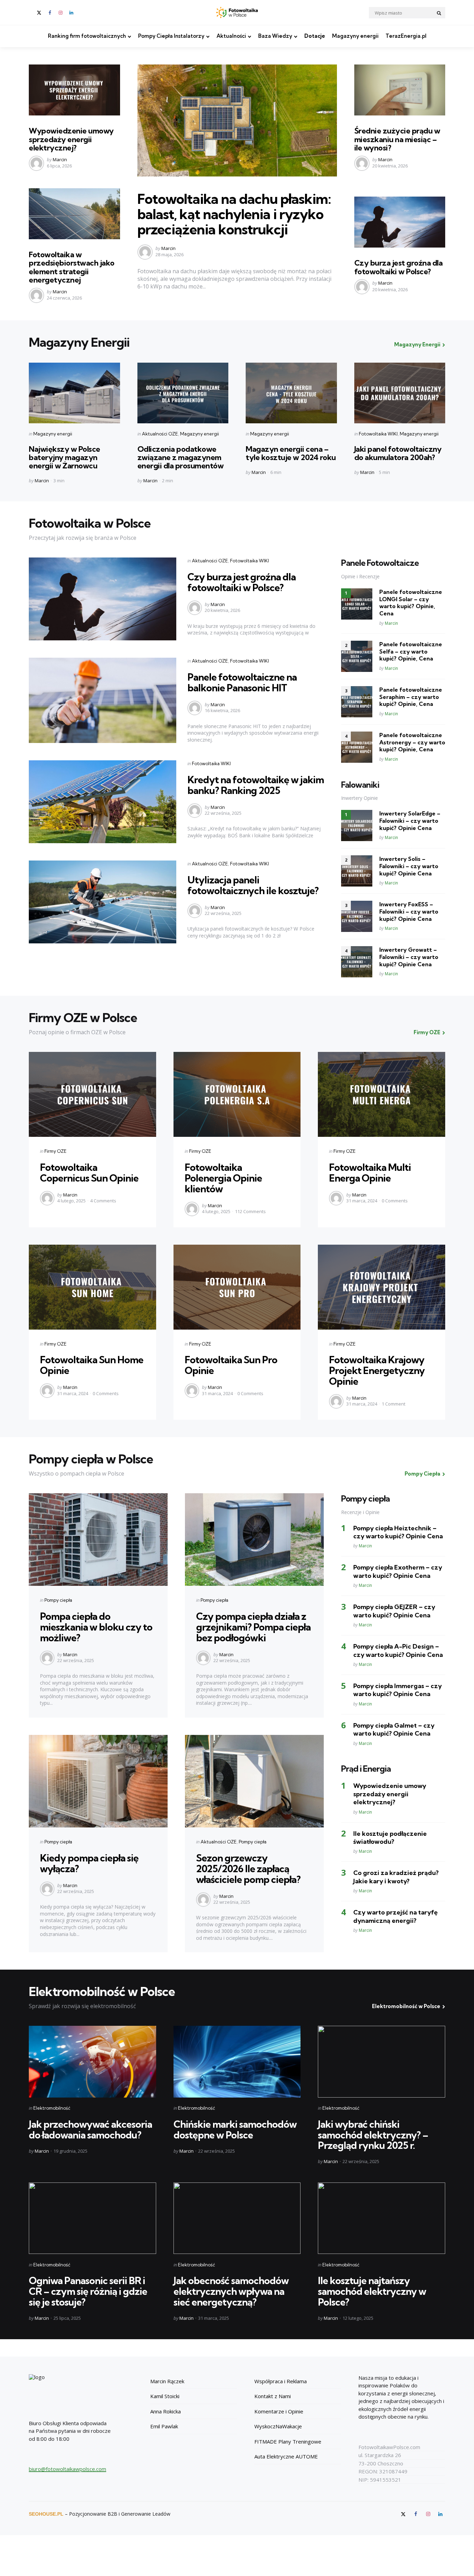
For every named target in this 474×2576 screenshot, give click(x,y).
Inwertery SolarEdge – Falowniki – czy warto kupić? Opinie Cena (410, 821)
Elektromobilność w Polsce (406, 2006)
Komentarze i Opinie (279, 2411)
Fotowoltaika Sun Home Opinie (92, 1365)
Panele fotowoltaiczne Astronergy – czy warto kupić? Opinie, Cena (412, 742)
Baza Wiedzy (275, 36)
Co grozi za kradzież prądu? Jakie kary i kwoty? (396, 1877)
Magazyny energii (355, 36)
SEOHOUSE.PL (46, 2514)
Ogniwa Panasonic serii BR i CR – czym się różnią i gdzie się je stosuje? (88, 2291)
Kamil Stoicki (165, 2396)
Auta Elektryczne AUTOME (286, 2456)
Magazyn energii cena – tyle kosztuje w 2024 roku (291, 453)
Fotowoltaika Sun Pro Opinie (231, 1365)
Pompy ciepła (58, 1600)
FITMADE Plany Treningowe (288, 2441)
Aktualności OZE (160, 434)
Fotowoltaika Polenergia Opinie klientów (223, 1178)
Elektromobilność (52, 2108)
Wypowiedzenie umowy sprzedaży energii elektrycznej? (71, 139)
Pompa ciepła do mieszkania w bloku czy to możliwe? (96, 1627)
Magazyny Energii (417, 344)
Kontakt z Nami (273, 2396)
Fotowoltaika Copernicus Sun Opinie (89, 1173)
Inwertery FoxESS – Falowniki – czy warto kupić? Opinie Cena (409, 911)
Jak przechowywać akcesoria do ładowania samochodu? (90, 2129)
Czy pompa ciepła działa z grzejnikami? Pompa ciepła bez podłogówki (253, 1627)
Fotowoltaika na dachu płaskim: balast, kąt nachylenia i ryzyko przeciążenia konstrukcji (234, 214)
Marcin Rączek (167, 2381)
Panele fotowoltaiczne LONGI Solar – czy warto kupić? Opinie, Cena (411, 603)
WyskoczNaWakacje (278, 2426)
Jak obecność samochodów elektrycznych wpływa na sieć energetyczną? (231, 2291)
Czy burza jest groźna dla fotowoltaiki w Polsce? (399, 267)
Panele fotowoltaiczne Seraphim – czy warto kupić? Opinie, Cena (411, 697)
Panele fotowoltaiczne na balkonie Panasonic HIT (242, 682)
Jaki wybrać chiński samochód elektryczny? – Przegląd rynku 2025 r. (373, 2135)
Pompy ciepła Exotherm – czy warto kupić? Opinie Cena (398, 1571)
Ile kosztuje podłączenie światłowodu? (390, 1838)
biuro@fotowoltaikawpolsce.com (67, 2469)
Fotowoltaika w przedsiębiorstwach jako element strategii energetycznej (72, 267)
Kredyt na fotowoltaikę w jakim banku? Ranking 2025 (256, 785)
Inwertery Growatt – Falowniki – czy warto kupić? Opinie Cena (409, 957)
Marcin (60, 159)
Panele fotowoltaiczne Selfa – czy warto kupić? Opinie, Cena (411, 651)
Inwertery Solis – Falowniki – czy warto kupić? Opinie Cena (409, 866)
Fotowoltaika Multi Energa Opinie (370, 1173)
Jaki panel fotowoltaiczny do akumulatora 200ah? (398, 453)
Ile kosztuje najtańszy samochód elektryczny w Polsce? (372, 2291)
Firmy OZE (427, 1032)
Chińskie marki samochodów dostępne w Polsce (235, 2129)
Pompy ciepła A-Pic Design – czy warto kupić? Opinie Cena (398, 1650)
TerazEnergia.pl (406, 36)
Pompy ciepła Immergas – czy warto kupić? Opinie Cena (397, 1690)
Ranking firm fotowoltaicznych (87, 36)
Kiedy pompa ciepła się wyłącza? (89, 1863)
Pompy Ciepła (422, 1474)
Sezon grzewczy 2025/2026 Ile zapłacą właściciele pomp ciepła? (248, 1869)
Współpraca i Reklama (281, 2381)
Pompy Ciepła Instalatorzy (171, 36)
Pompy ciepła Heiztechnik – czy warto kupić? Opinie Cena (398, 1532)
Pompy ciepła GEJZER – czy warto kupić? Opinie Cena (394, 1611)
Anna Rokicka (166, 2411)
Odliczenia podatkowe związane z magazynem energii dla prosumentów (181, 457)
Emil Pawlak (164, 2426)
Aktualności (231, 36)
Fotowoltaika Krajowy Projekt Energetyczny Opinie (377, 1370)
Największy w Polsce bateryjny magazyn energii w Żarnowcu (65, 457)
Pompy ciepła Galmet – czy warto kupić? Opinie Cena (394, 1729)
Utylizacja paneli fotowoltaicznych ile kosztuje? (253, 885)
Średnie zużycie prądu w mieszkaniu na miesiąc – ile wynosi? (397, 139)
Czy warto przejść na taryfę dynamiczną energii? (395, 1916)
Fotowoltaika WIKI (378, 434)
